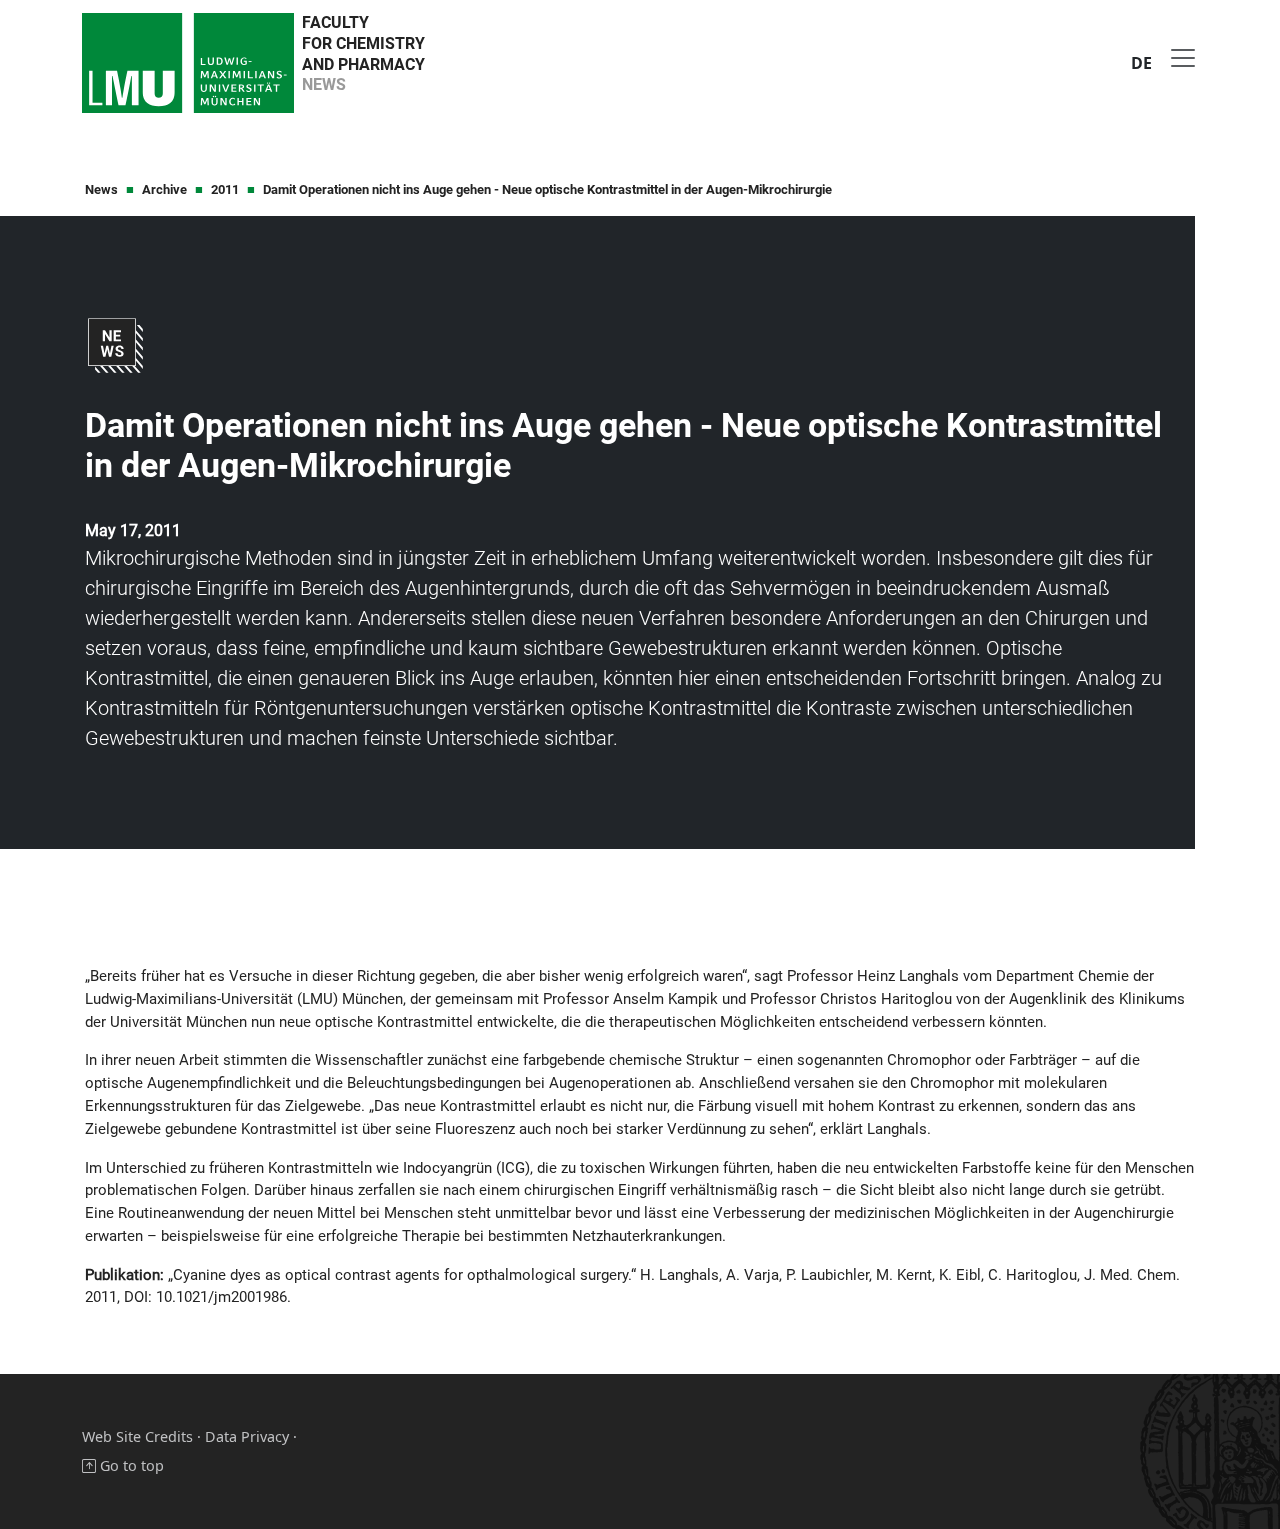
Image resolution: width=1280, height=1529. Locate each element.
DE (1141, 63)
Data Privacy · (251, 1436)
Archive (164, 189)
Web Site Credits (137, 1436)
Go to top (130, 1465)
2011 (225, 189)
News (101, 189)
